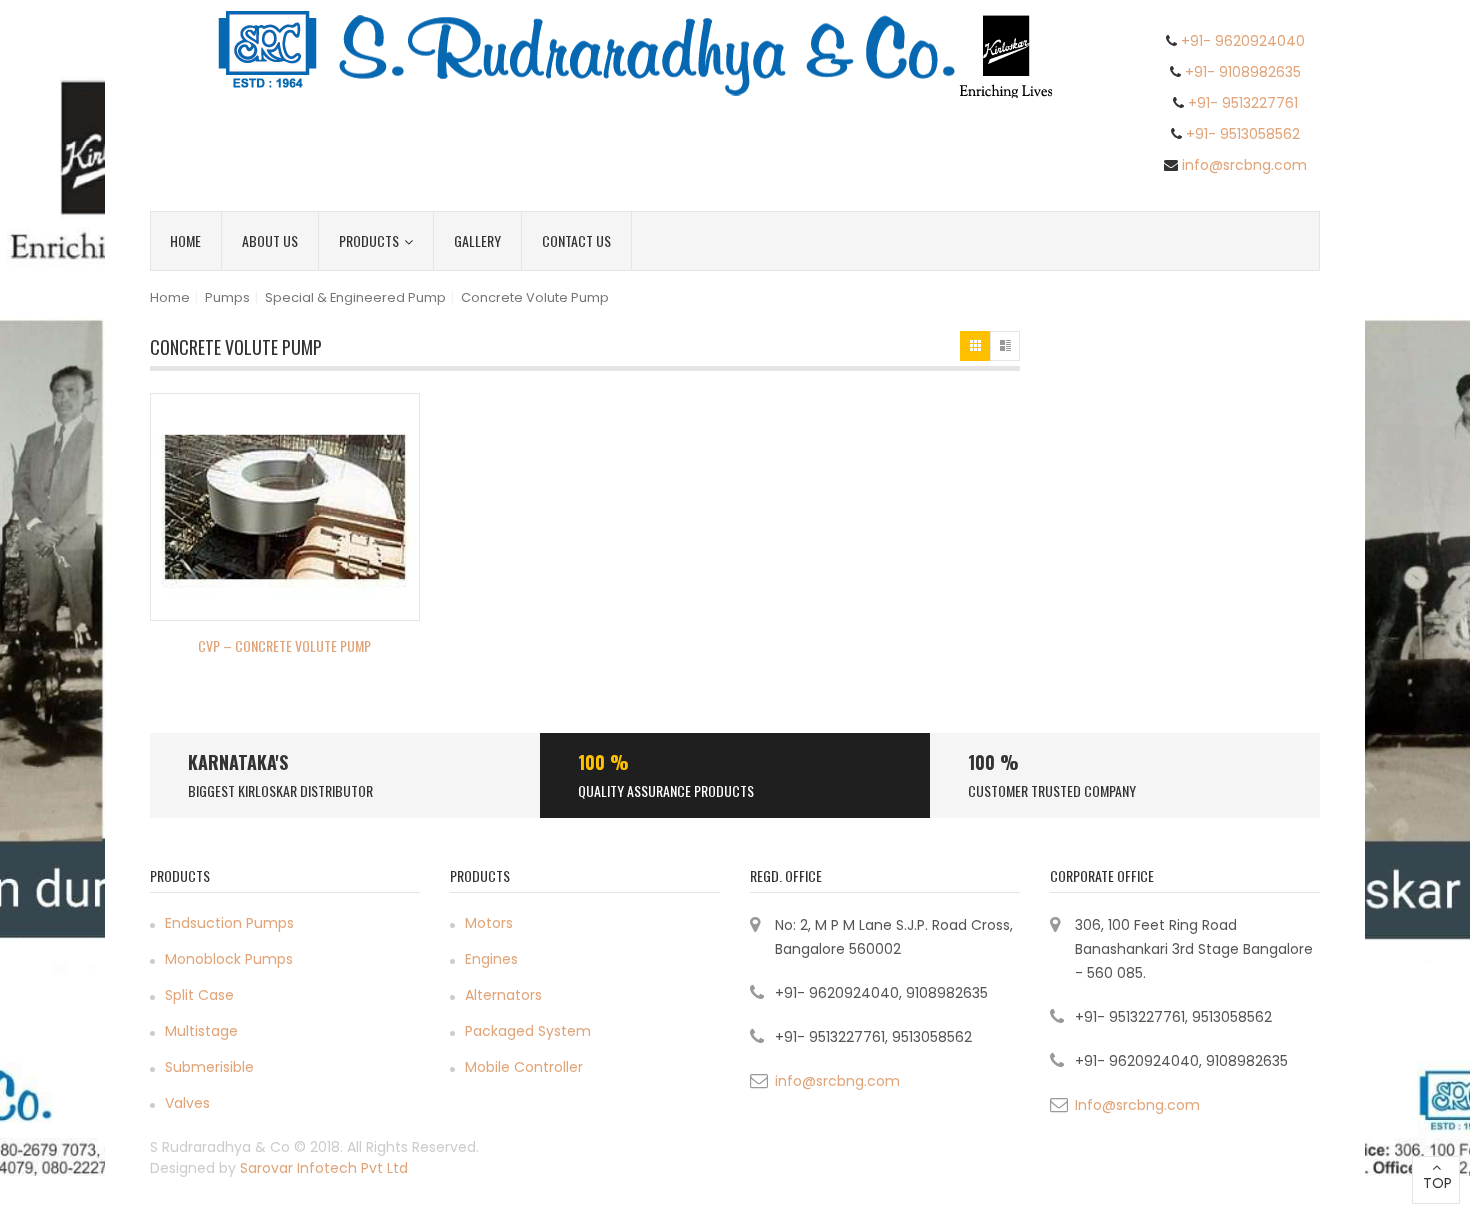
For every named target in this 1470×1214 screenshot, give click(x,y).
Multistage (201, 1031)
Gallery (477, 240)
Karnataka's (238, 762)
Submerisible (209, 1067)
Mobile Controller (524, 1067)
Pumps (227, 297)
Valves (187, 1103)
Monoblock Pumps (229, 959)
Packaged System (528, 1031)
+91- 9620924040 (1243, 41)
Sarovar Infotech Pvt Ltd (324, 1168)
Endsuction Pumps (229, 923)
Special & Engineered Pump (355, 297)
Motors (489, 923)
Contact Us (576, 240)
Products (369, 240)
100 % (603, 762)
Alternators (503, 995)
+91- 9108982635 (1243, 72)
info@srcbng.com (1244, 165)
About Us (270, 240)
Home (185, 240)
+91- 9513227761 (1243, 103)
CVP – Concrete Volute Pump (284, 645)
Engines (491, 959)
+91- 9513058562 (1243, 134)
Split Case (199, 995)
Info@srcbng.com (1137, 1105)
